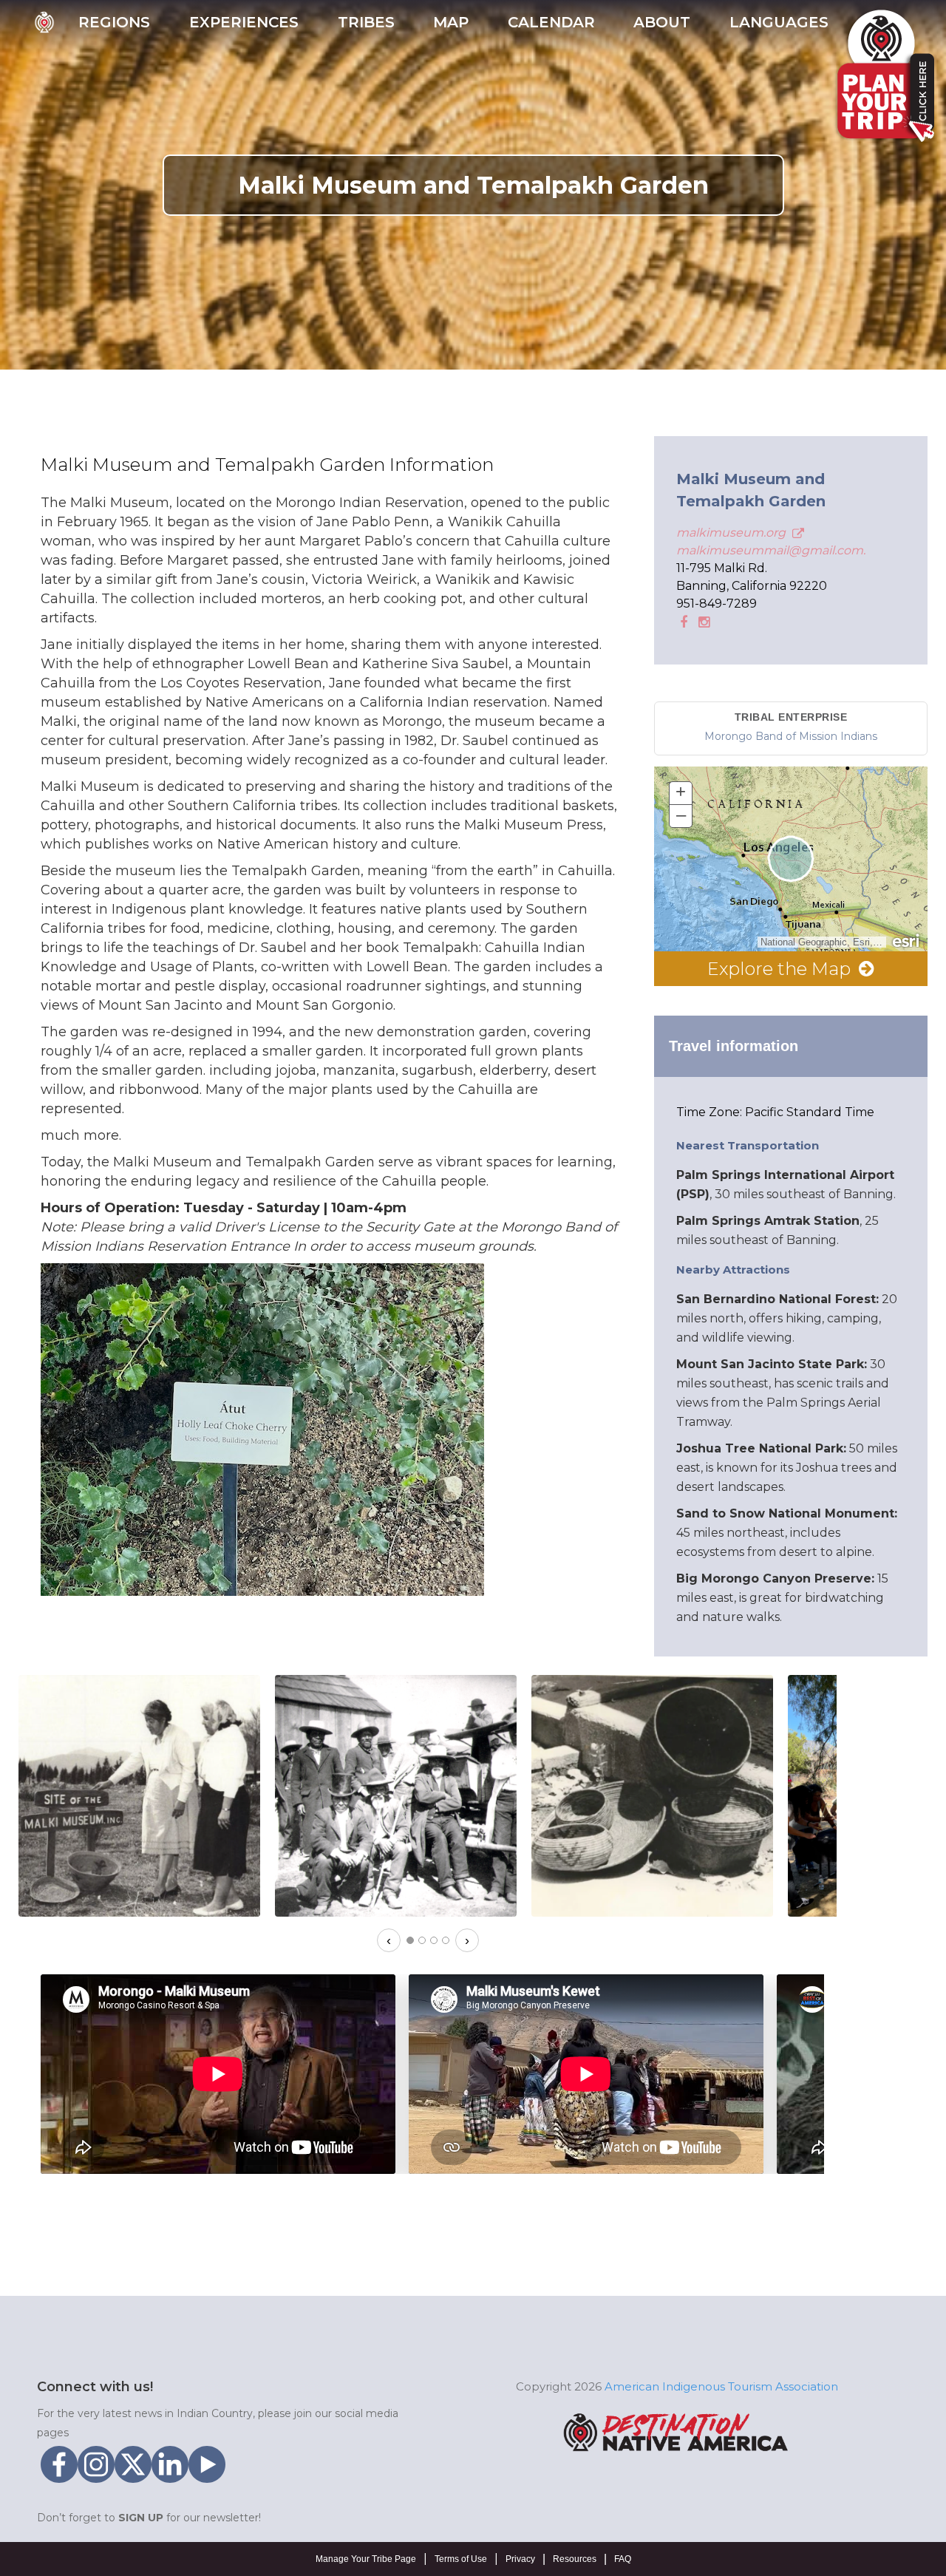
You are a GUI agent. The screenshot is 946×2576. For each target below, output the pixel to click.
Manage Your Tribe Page (366, 2559)
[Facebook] (682, 621)
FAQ (623, 2559)
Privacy (520, 2559)
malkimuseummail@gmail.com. (771, 550)
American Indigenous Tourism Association (721, 2386)
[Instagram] (702, 621)
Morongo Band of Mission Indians (791, 736)
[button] (114, 27)
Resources (575, 2559)
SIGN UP (141, 2518)
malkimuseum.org (732, 533)
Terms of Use (461, 2559)
